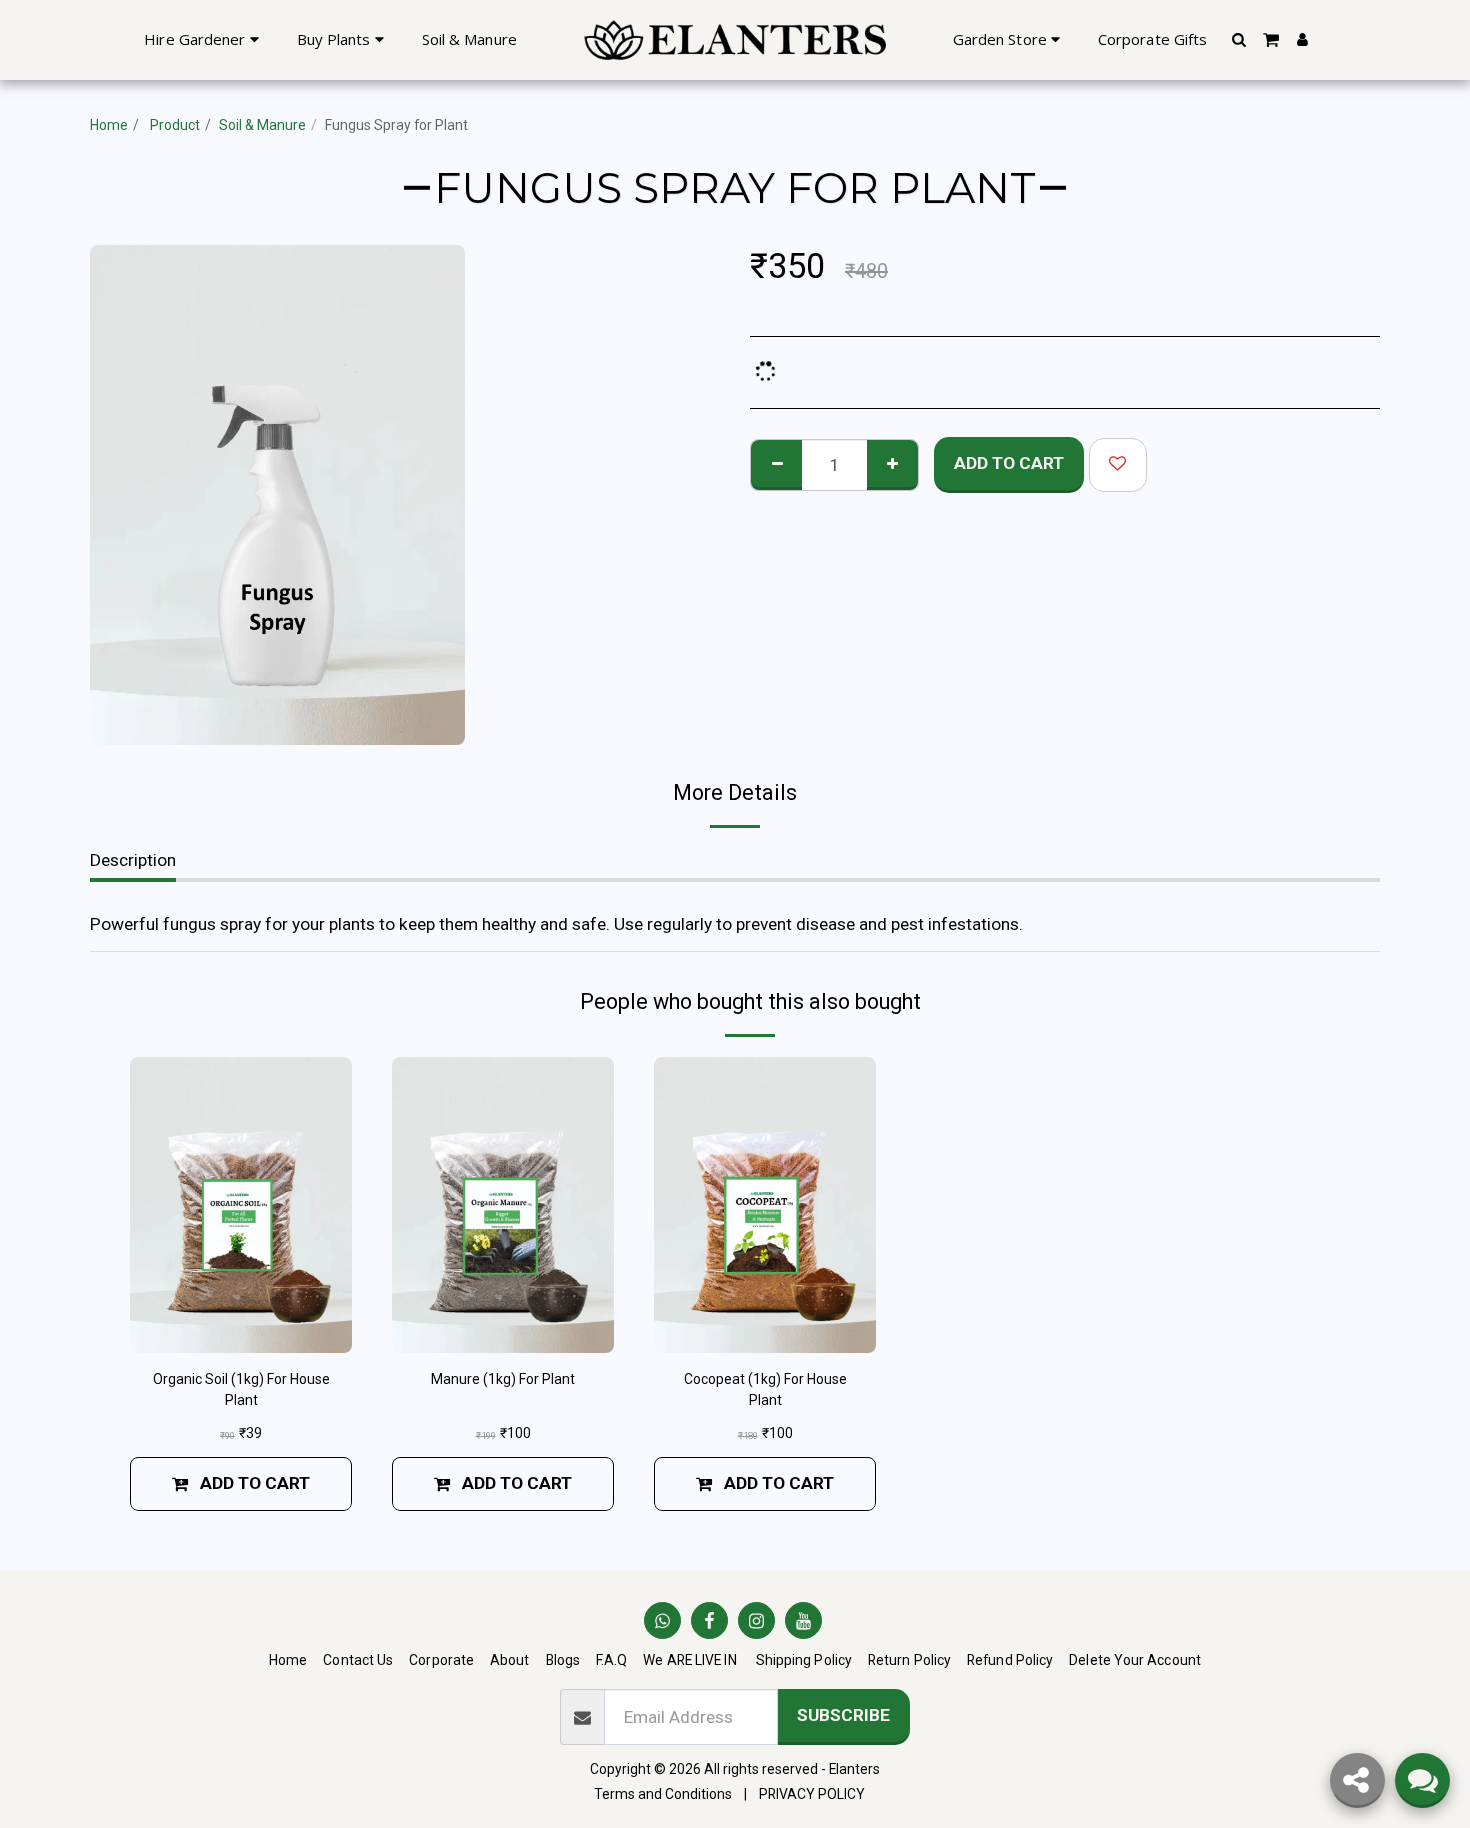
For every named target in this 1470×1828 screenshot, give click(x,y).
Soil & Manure (262, 125)
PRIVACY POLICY (812, 1794)
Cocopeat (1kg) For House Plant (765, 1389)
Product (173, 125)
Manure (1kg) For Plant (503, 1379)
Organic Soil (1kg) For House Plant (241, 1389)
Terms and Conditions (663, 1794)
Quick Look (241, 1328)
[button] (1238, 39)
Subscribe (843, 1715)
